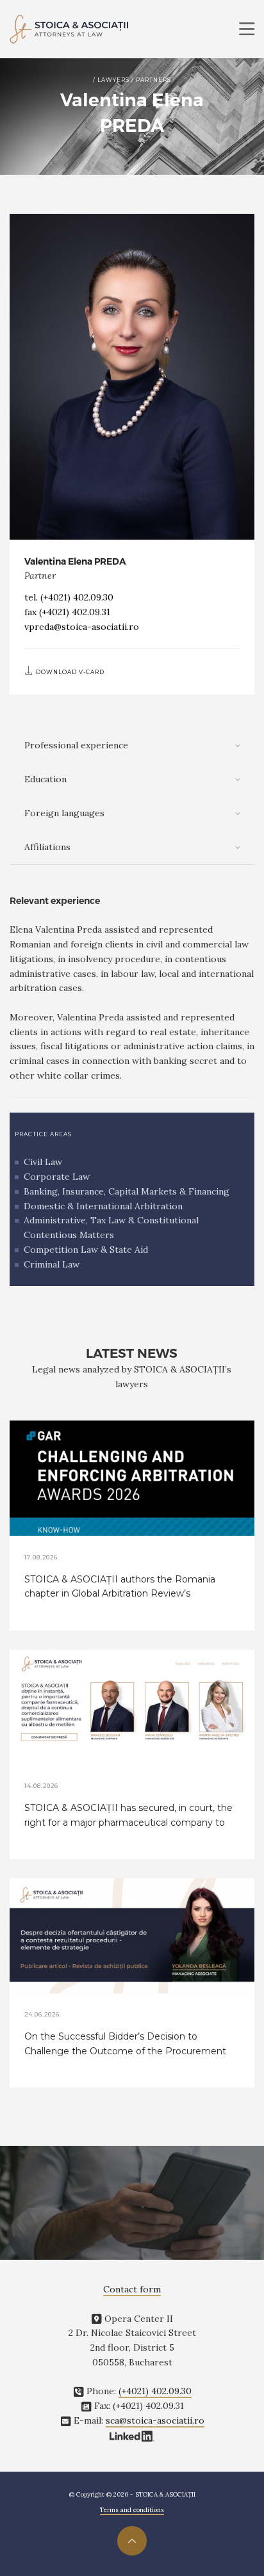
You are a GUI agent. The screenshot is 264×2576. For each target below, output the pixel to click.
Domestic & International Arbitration (103, 1206)
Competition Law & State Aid (86, 1250)
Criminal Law (52, 1264)
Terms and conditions (132, 2510)
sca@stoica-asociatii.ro (155, 2420)
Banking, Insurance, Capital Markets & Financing (127, 1191)
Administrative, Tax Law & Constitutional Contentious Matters (111, 1228)
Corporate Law (57, 1177)
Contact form (132, 2289)
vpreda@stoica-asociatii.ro (82, 627)
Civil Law (43, 1162)
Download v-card (69, 672)
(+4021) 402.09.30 (77, 597)
